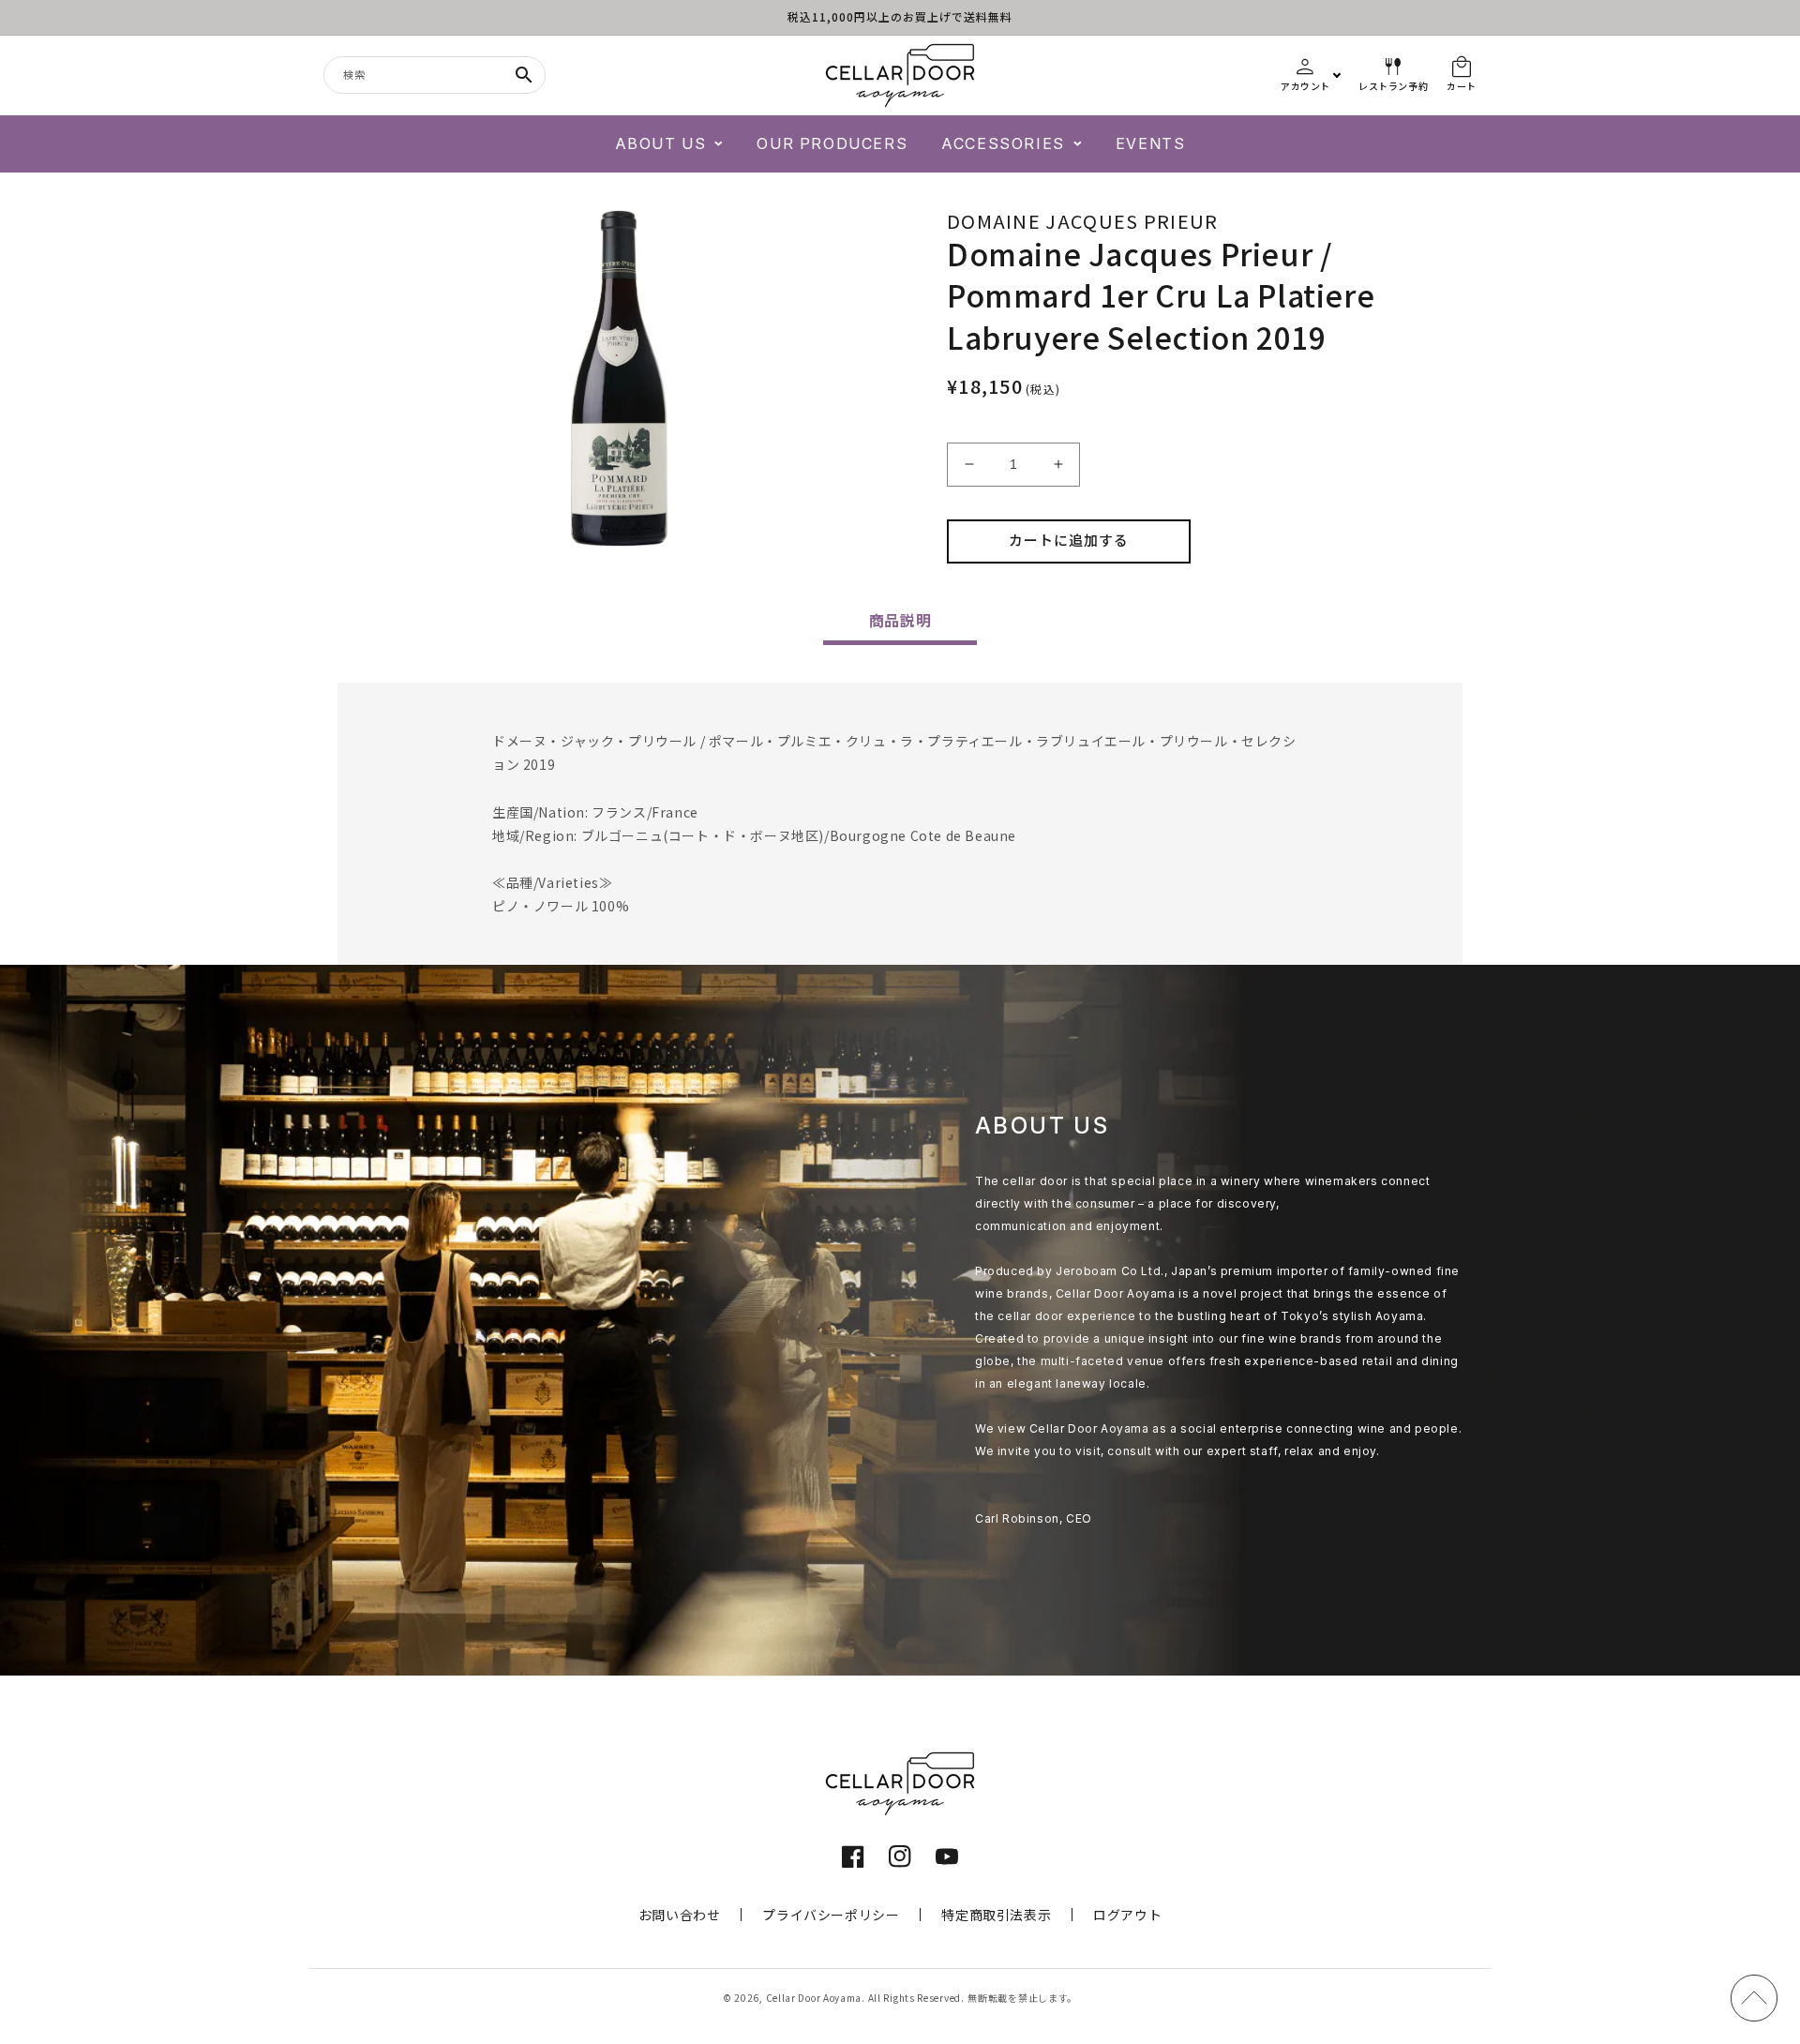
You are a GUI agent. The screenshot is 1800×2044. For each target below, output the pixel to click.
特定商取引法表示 (996, 1915)
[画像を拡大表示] (619, 379)
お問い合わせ (680, 1915)
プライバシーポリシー (831, 1915)
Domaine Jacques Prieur (1083, 221)
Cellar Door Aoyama (814, 1998)
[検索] (524, 75)
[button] (669, 144)
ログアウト (1127, 1915)
